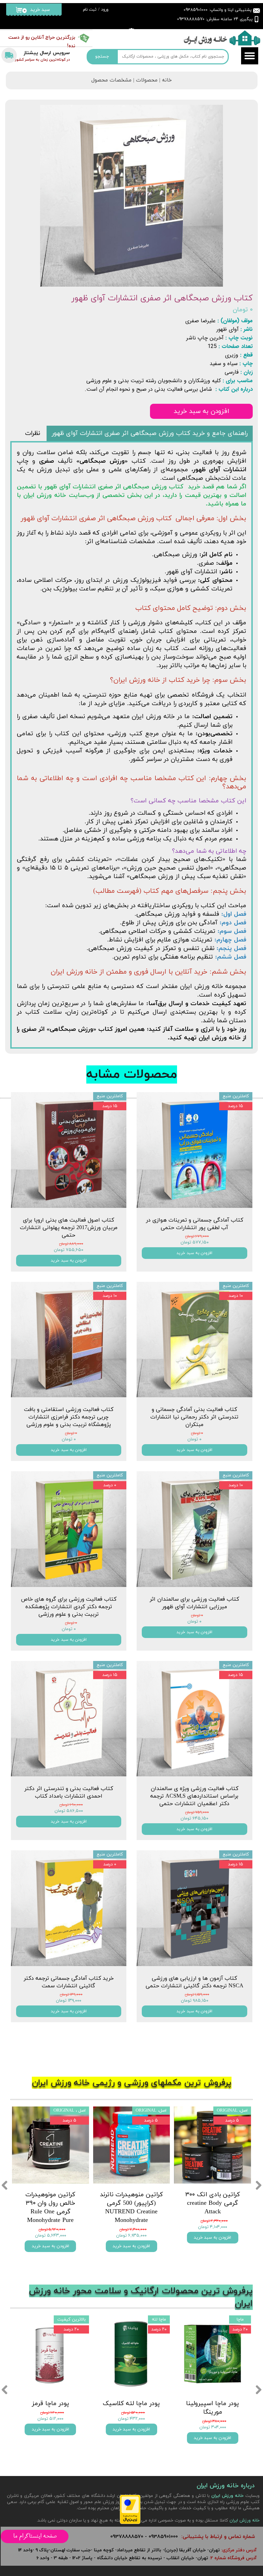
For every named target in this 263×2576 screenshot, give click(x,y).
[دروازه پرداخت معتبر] (130, 2523)
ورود (105, 10)
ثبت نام (90, 10)
